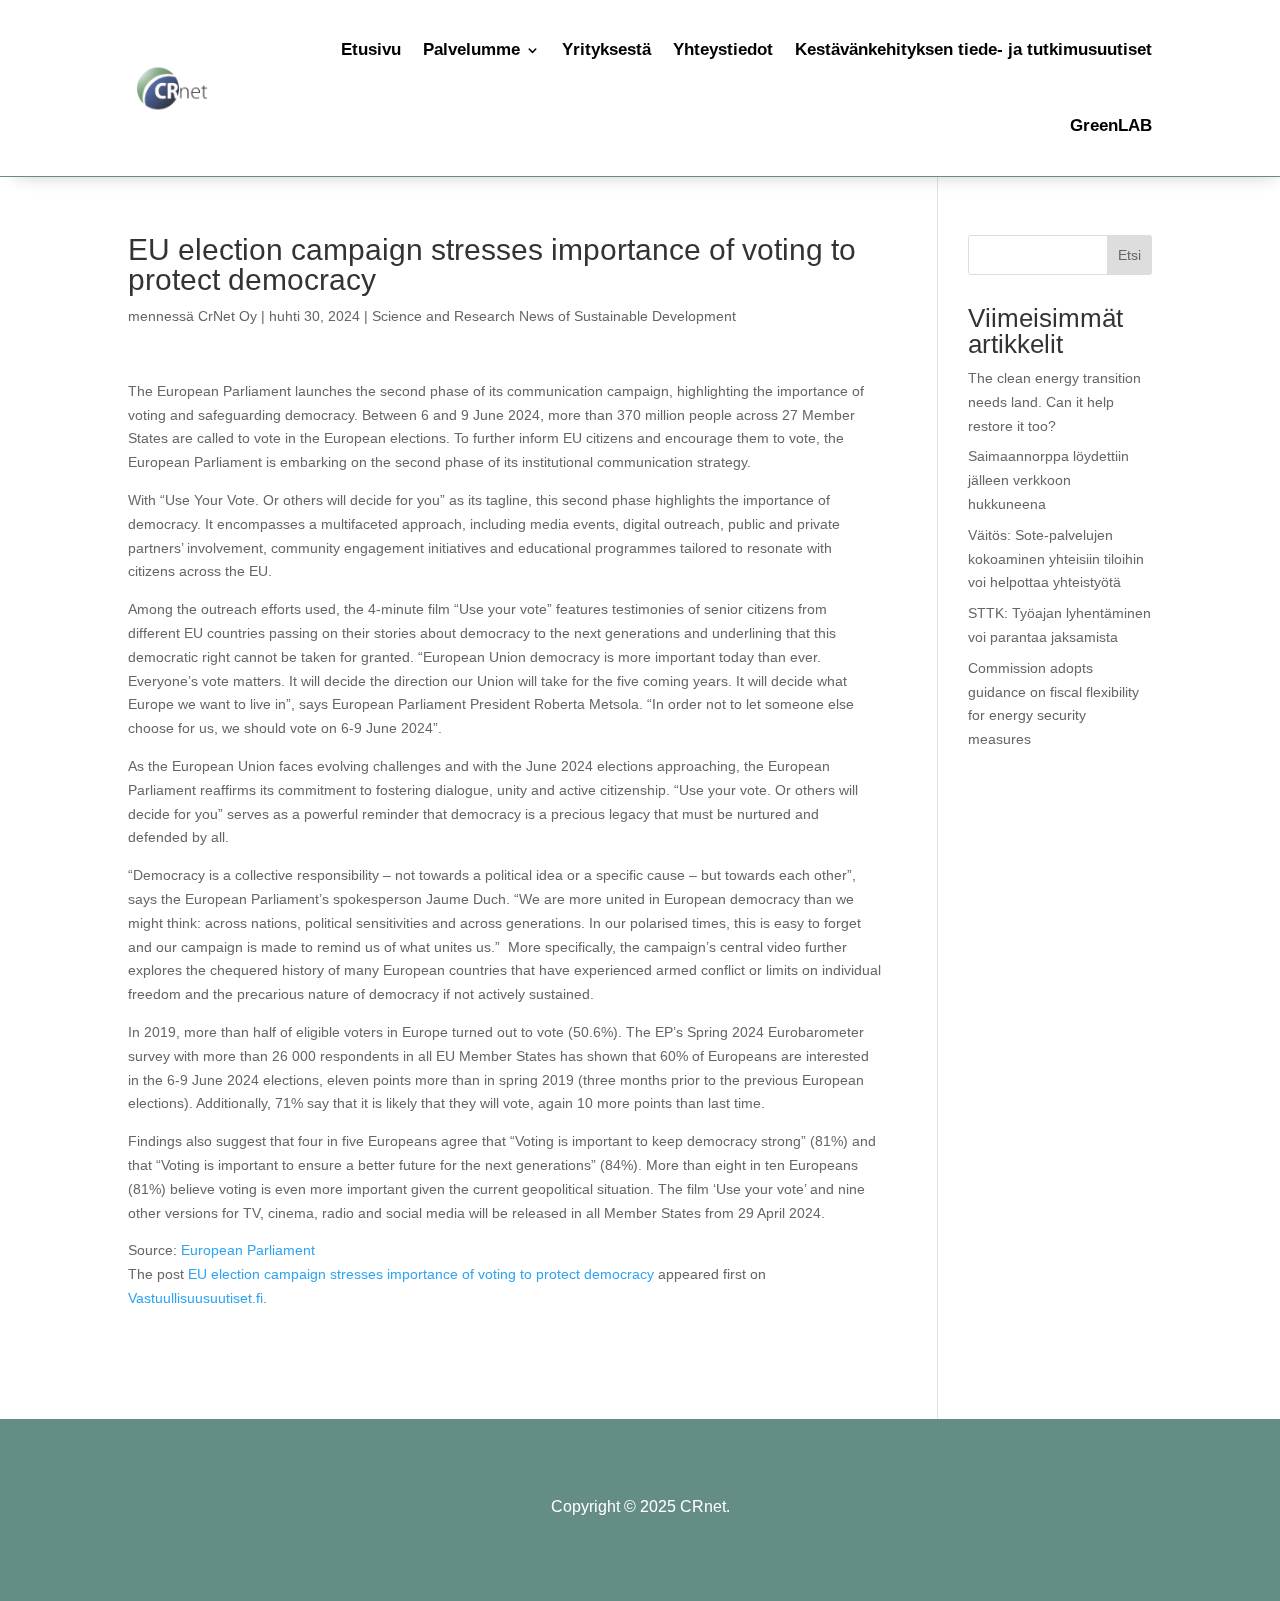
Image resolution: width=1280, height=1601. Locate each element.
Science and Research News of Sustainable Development (554, 316)
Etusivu (371, 49)
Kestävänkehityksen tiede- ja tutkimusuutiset (973, 49)
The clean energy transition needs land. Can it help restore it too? (1054, 402)
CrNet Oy (227, 316)
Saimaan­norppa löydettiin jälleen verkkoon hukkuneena (1048, 480)
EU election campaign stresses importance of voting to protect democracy (421, 1274)
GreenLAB (1111, 125)
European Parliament (248, 1250)
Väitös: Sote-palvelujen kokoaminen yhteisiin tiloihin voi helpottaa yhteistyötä (1056, 559)
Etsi (1129, 255)
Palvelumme (471, 49)
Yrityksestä (606, 49)
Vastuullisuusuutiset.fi (195, 1298)
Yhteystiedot (723, 49)
